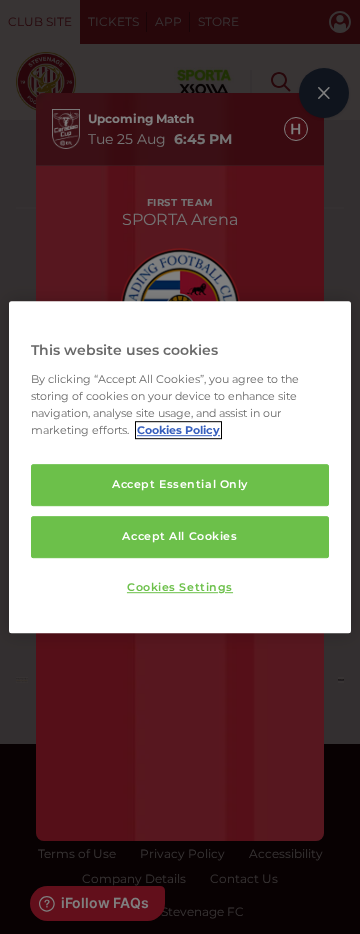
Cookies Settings (180, 587)
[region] (180, 467)
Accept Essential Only (180, 484)
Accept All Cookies (179, 536)
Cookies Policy (178, 430)
